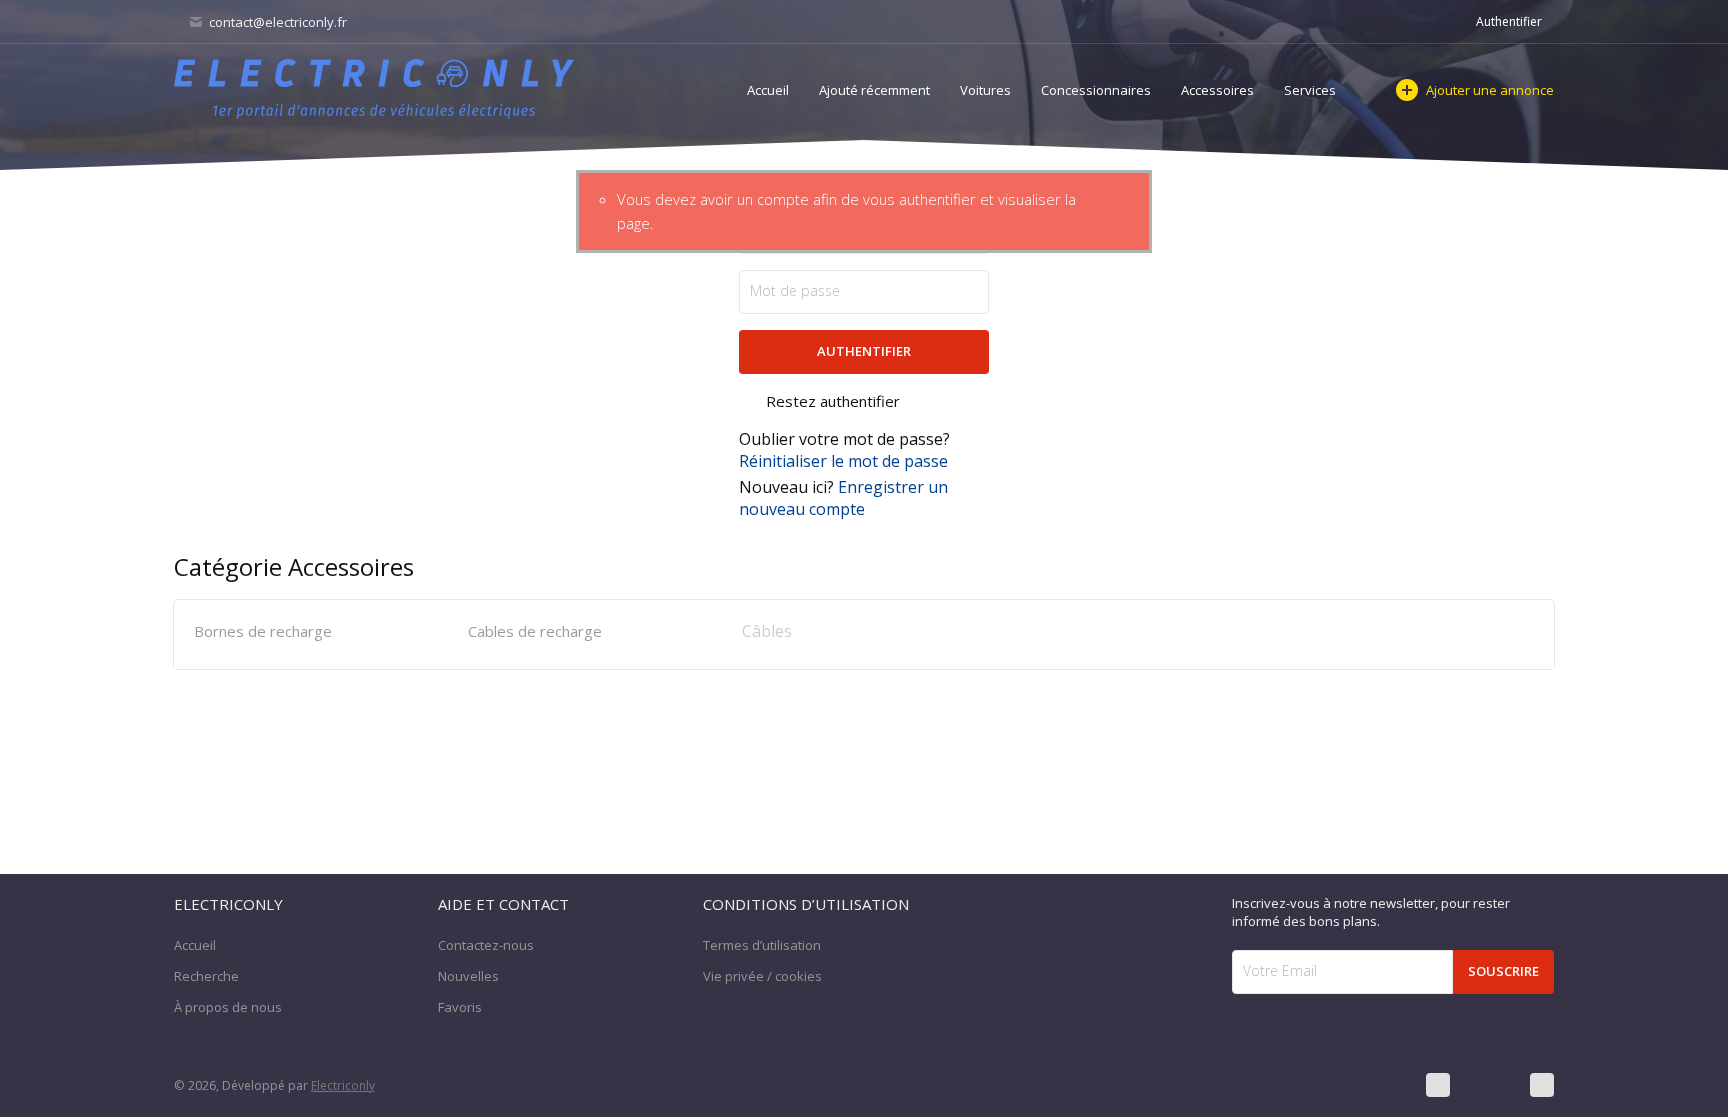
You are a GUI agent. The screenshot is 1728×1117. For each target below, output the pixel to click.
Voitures (985, 90)
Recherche (206, 976)
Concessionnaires (1096, 90)
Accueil (768, 90)
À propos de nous (228, 1007)
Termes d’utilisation (762, 945)
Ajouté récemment (874, 90)
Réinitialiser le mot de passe (843, 461)
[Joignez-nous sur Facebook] (1438, 1085)
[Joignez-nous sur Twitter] (1490, 1085)
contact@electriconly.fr (276, 22)
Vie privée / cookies (762, 976)
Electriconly (343, 1085)
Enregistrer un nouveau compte (843, 498)
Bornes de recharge (263, 631)
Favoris (460, 1007)
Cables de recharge (535, 631)
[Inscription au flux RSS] (1542, 1085)
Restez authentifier (833, 401)
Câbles (767, 631)
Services (1310, 90)
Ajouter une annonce (1490, 90)
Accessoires (1217, 90)
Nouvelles (468, 976)
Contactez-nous (486, 945)
